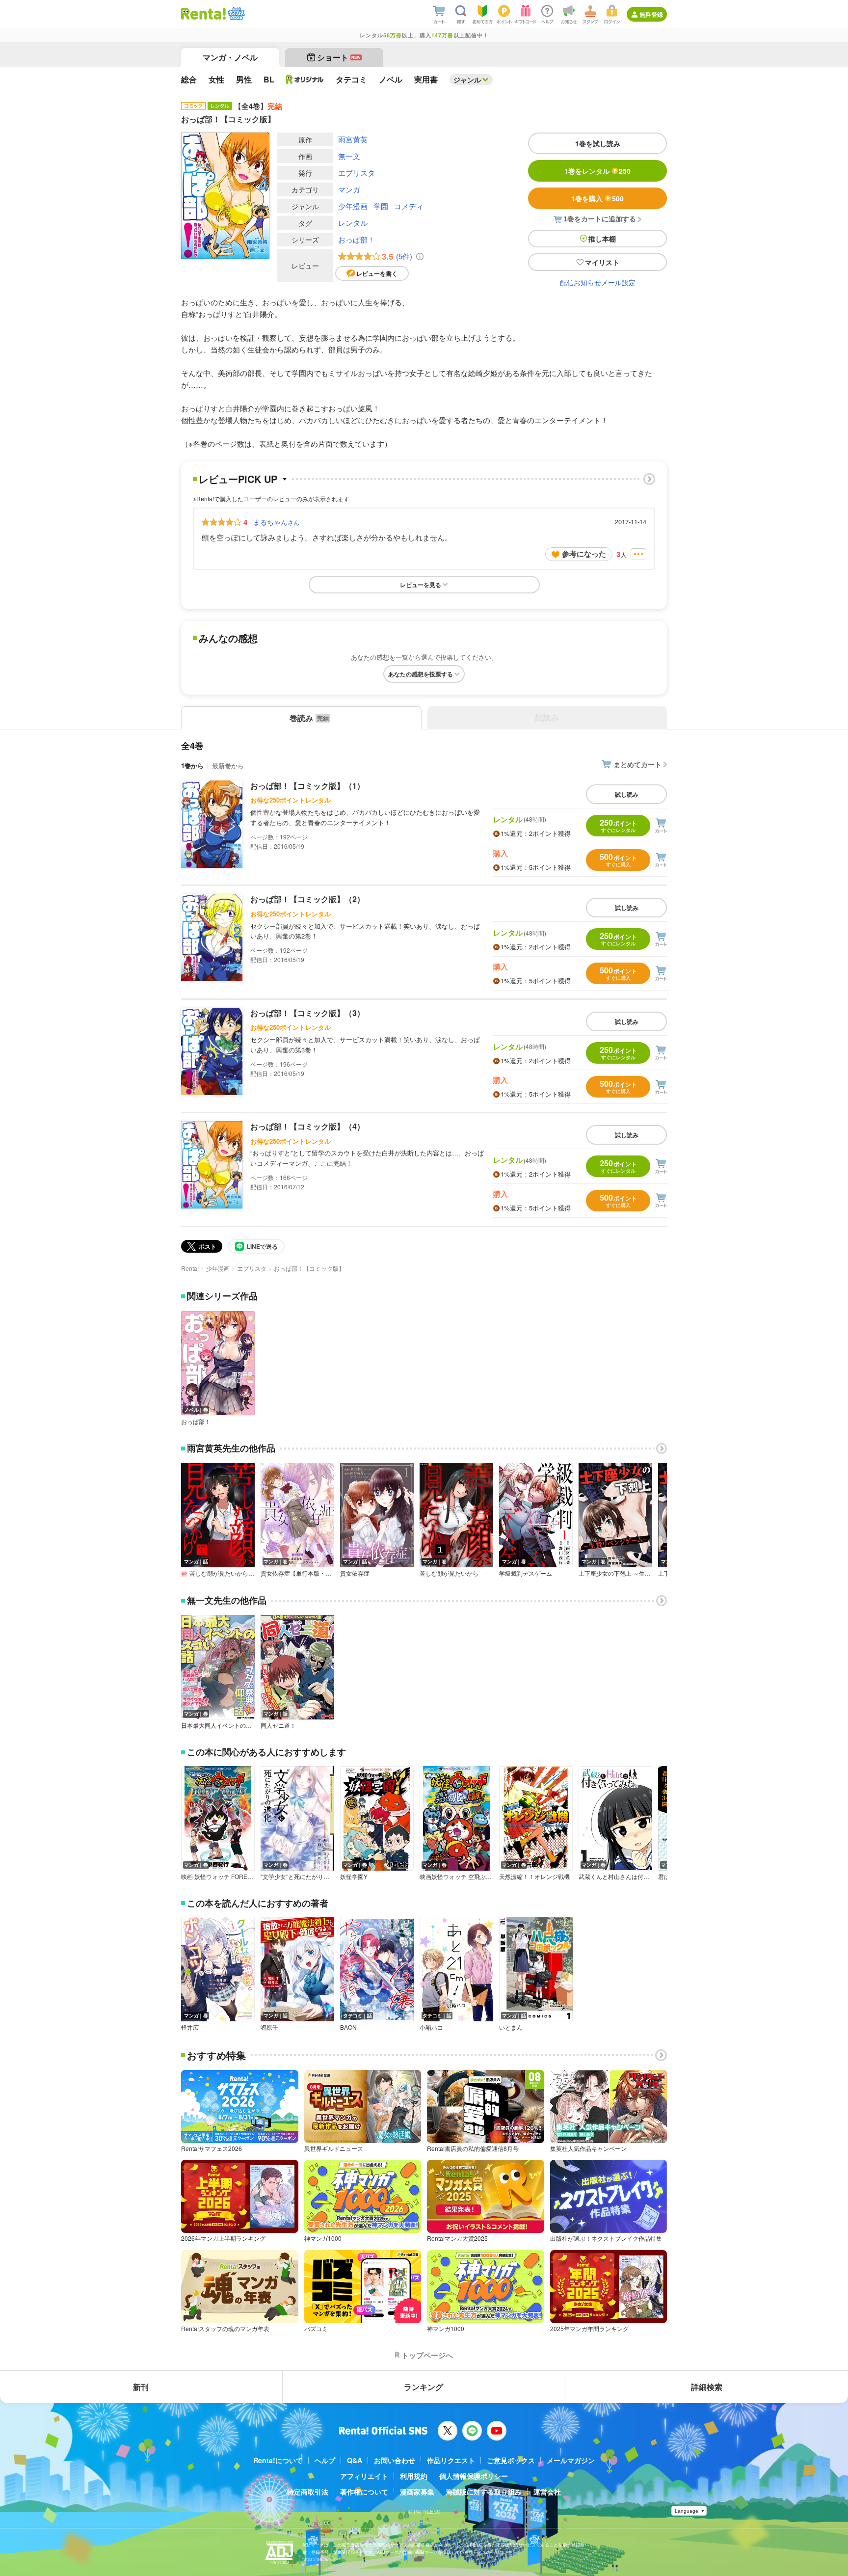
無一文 (349, 156)
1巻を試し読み (598, 143)
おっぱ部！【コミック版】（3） (307, 1013)
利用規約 (414, 2476)
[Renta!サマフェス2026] (235, 14)
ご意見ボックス (511, 2460)
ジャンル (467, 80)
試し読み (627, 794)
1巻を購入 (597, 198)
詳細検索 (707, 2387)
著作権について (364, 2492)
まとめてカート (637, 764)
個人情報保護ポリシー (474, 2476)
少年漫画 (353, 206)
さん (276, 522)
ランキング (424, 2387)
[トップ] (203, 14)
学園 (381, 206)
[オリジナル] (305, 80)
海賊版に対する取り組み (484, 2492)
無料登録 (651, 14)
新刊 (141, 2387)
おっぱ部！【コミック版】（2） (307, 899)
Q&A (355, 2460)
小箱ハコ (431, 2027)
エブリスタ (357, 173)
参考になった (584, 554)
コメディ (409, 206)
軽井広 (190, 2027)
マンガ (349, 189)
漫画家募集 (417, 2492)
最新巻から (228, 765)
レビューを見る (421, 585)
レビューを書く (377, 273)
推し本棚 (602, 239)
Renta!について (278, 2460)
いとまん (511, 2027)
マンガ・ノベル (230, 57)
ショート (339, 57)
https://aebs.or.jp (319, 2559)
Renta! (190, 1268)
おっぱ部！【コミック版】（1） (307, 786)
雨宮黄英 (353, 139)
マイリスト (602, 262)
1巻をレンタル (597, 171)
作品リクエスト (451, 2460)
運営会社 (547, 2492)
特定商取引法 (308, 2492)
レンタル (353, 223)
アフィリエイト (364, 2476)
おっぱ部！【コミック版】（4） (307, 1126)
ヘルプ (325, 2460)
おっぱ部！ (357, 239)
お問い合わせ (395, 2460)
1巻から (192, 765)
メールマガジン (571, 2460)
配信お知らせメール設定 (598, 282)
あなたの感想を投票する (421, 674)
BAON (348, 2027)
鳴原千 (269, 2027)
